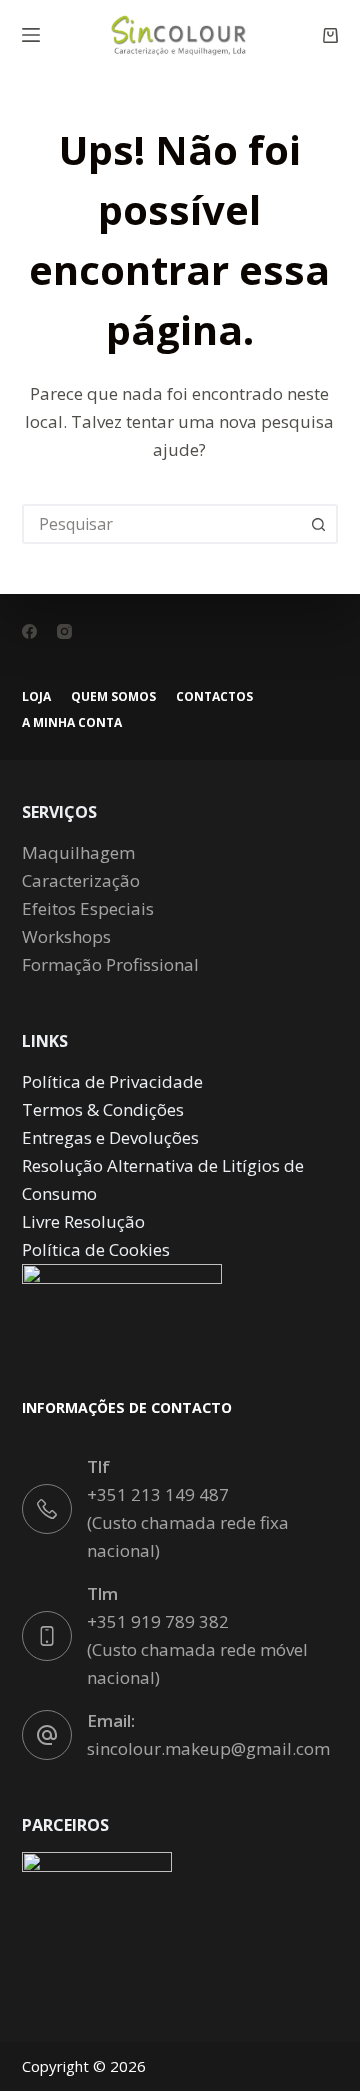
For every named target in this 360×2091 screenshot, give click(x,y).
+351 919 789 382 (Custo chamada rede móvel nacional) (197, 1649)
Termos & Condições (103, 1109)
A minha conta (72, 723)
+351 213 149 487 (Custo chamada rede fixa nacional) (188, 1522)
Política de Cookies (96, 1249)
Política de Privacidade (112, 1081)
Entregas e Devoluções (110, 1137)
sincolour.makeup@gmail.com (208, 1748)
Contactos (214, 697)
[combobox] (162, 524)
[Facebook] (29, 631)
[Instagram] (64, 631)
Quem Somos (113, 697)
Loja (36, 697)
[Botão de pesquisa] (318, 524)
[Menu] (31, 35)
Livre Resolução (83, 1221)
